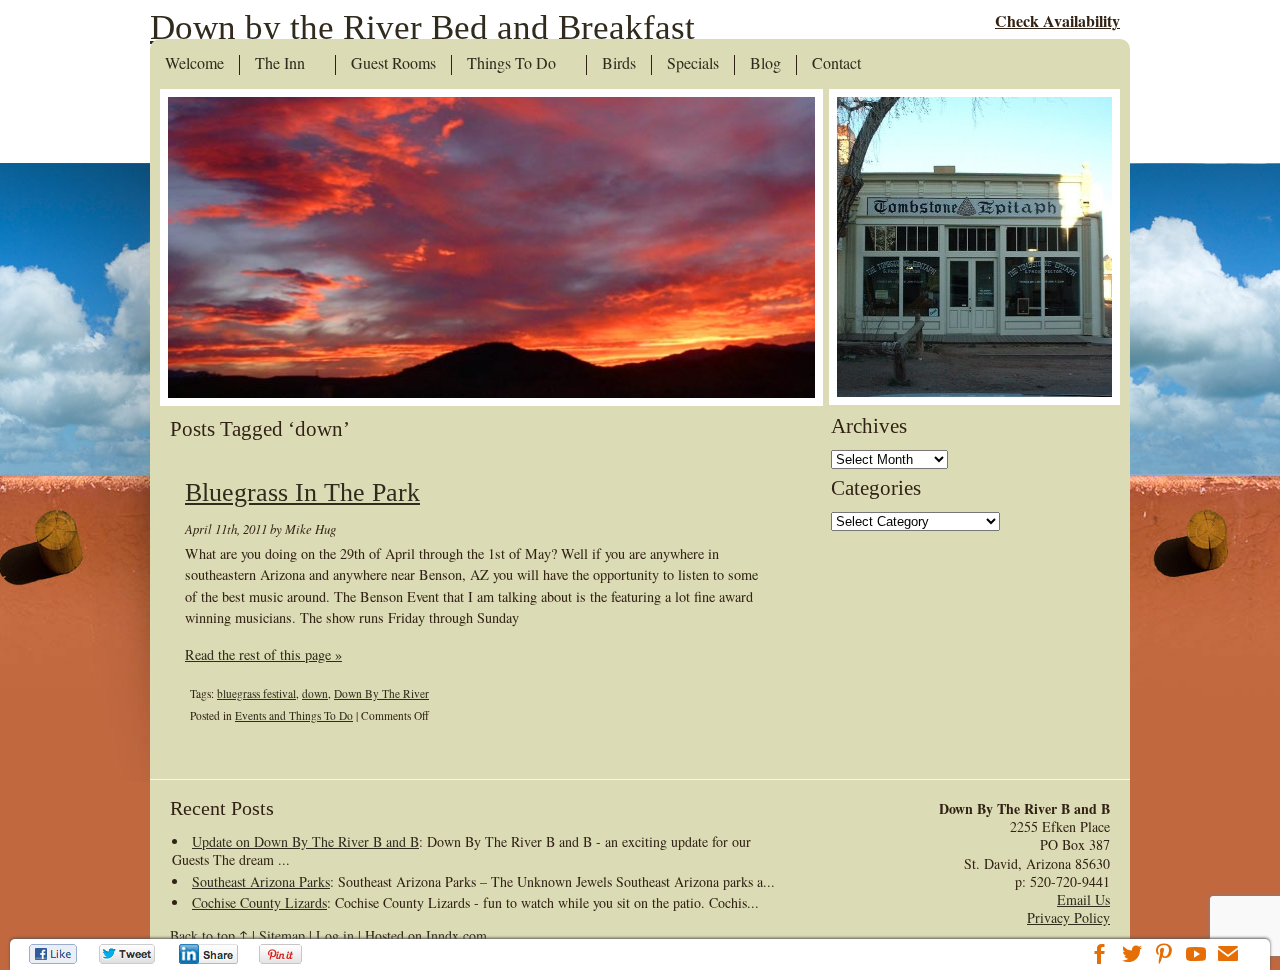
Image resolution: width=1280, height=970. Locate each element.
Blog (765, 64)
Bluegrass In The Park (302, 492)
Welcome (194, 64)
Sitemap (282, 935)
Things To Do (511, 64)
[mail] (1228, 956)
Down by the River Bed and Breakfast (422, 27)
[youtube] (1196, 956)
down (315, 693)
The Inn (280, 64)
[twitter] (1132, 956)
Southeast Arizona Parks (261, 881)
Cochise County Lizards (259, 902)
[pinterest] (1164, 956)
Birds (619, 64)
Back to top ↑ (209, 935)
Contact (836, 64)
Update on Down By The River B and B (305, 841)
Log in (335, 935)
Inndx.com (456, 935)
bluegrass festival (256, 693)
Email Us (1083, 899)
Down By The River (381, 693)
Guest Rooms (393, 64)
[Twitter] (128, 954)
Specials (693, 64)
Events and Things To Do (294, 715)
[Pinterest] (283, 954)
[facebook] (1100, 956)
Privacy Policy (1068, 917)
